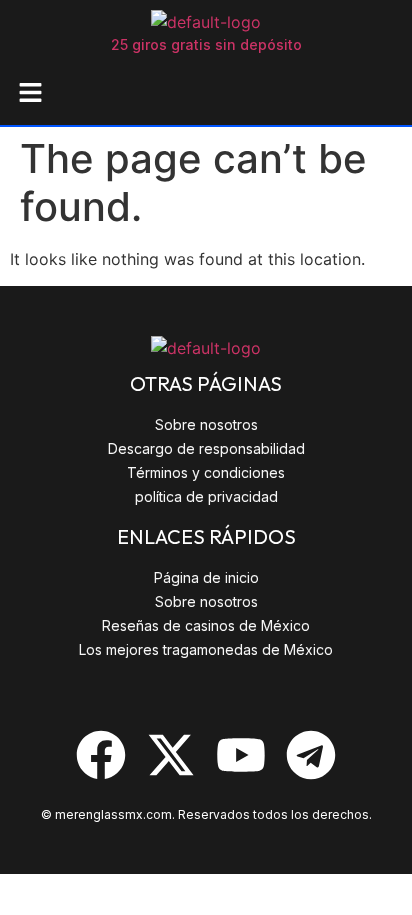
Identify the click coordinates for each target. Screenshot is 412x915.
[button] (30, 93)
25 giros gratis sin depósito (206, 44)
